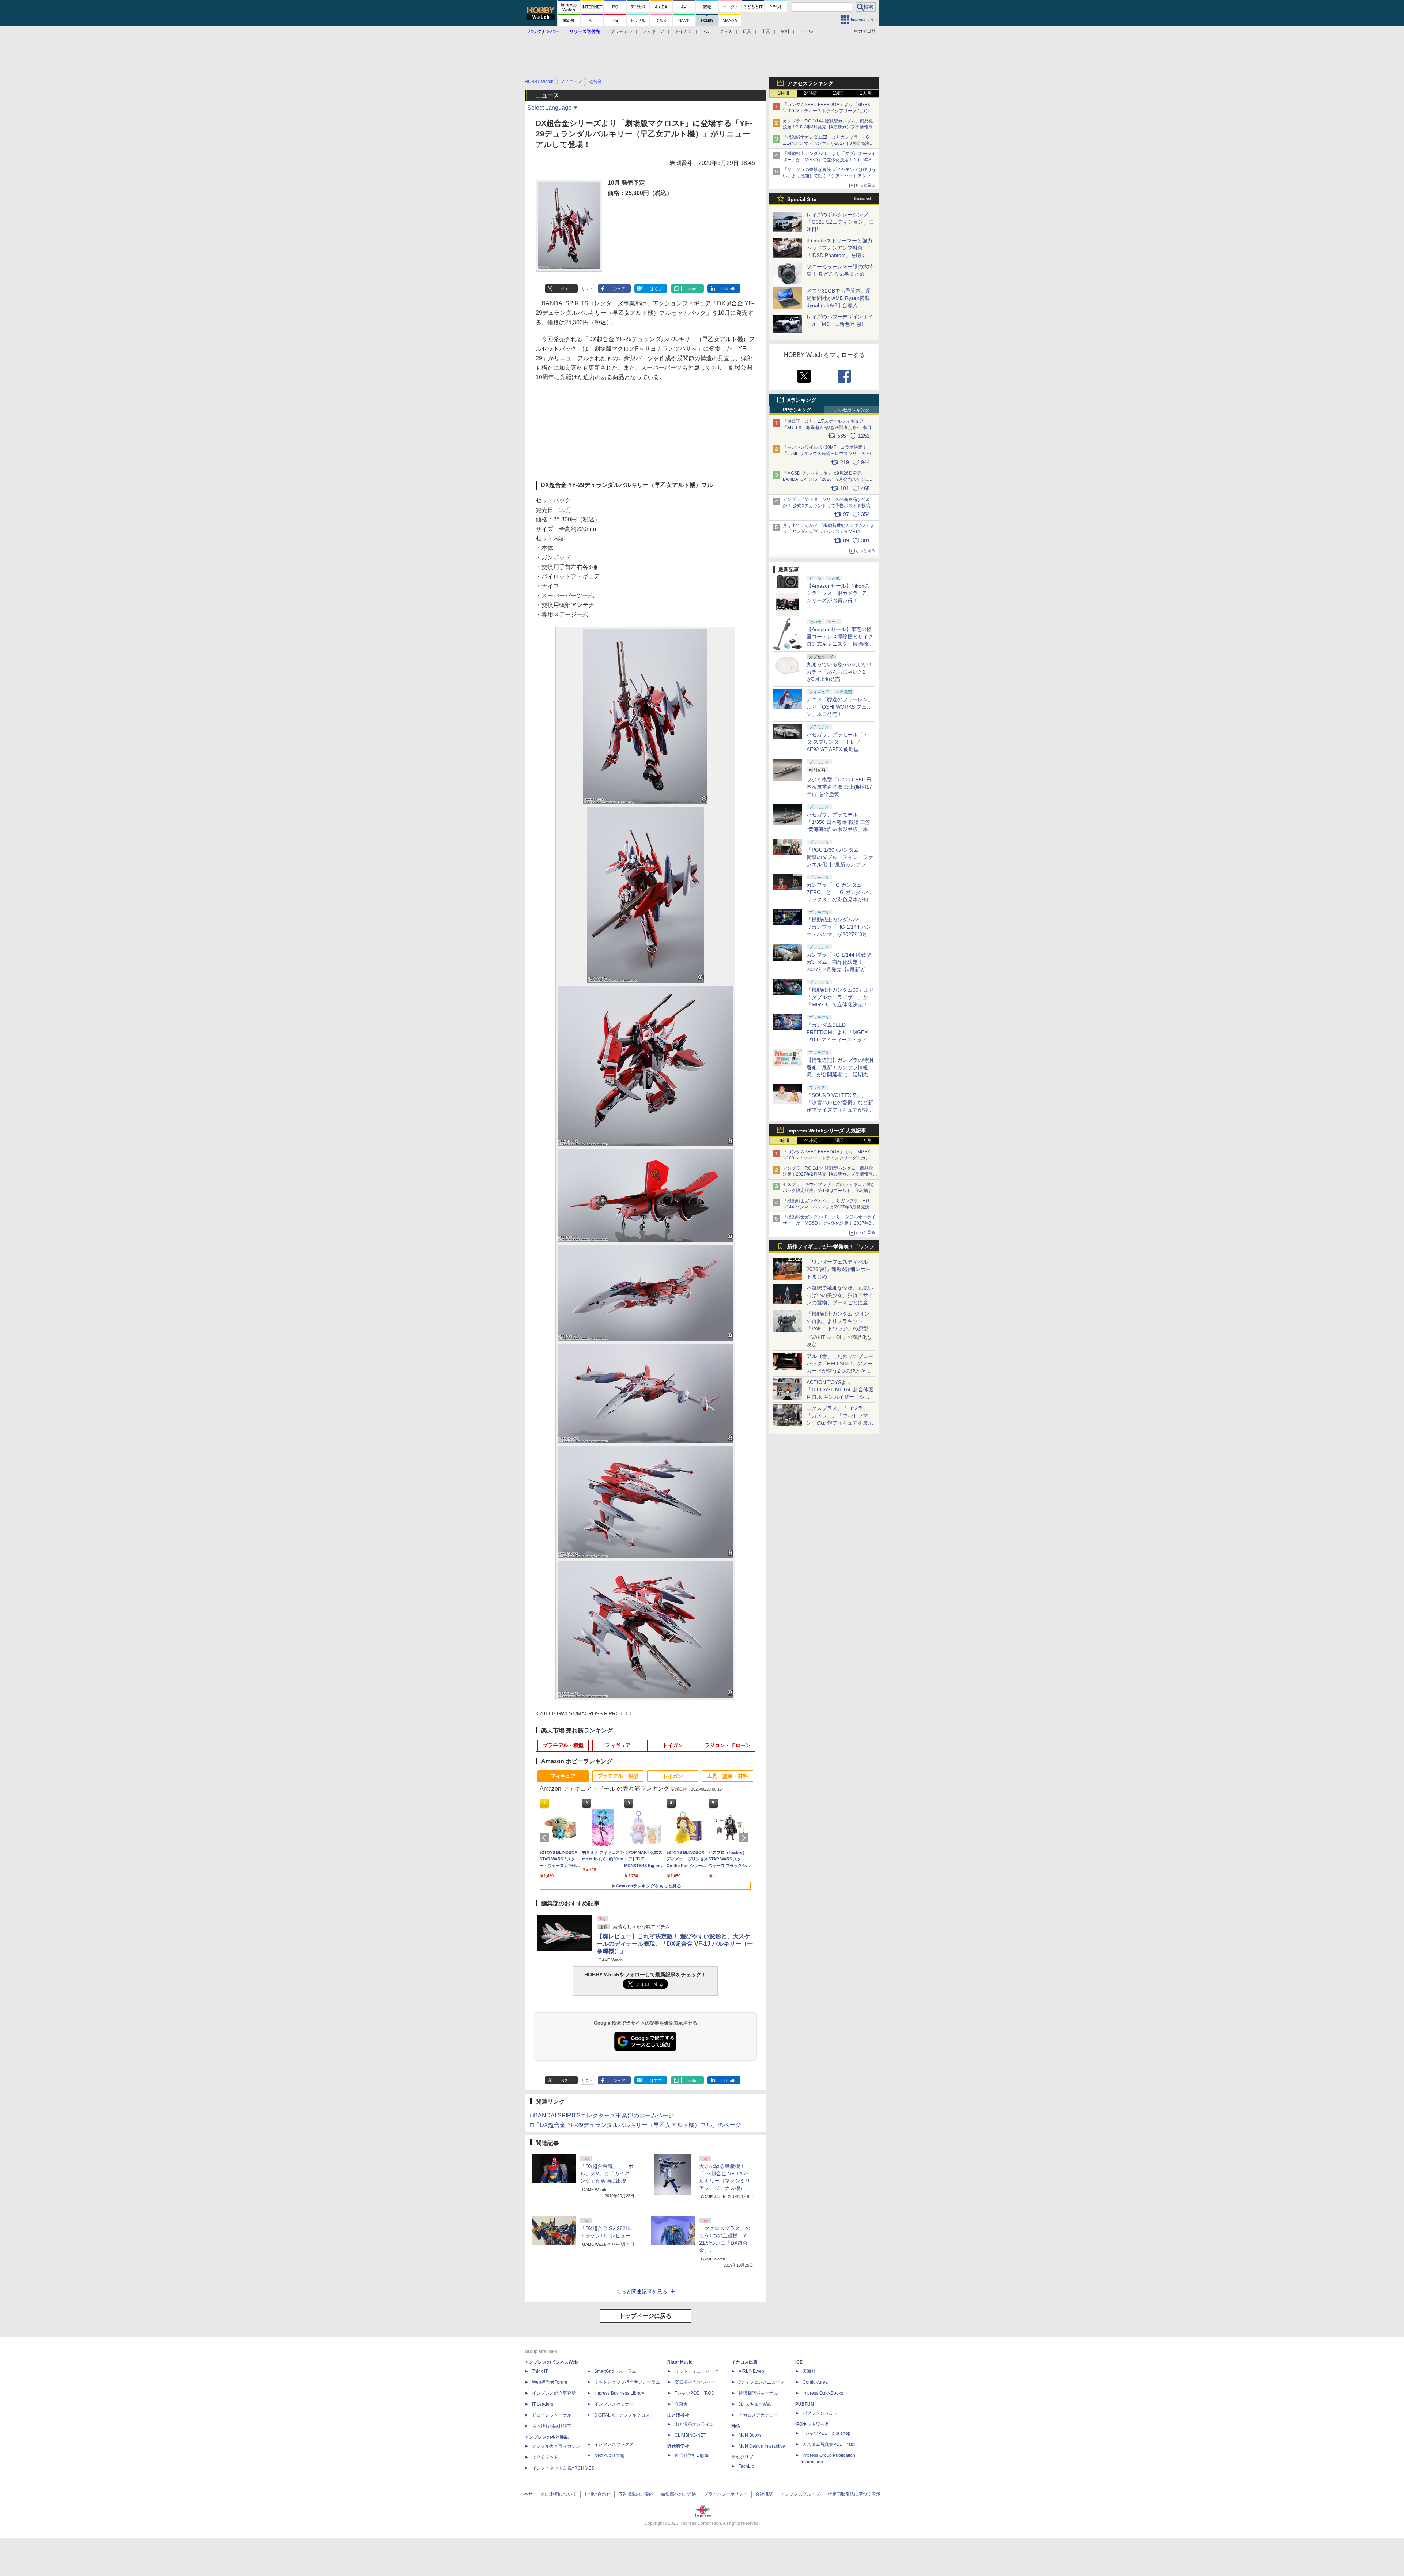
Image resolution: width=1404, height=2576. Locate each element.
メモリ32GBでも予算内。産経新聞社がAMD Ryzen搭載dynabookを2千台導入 (839, 298)
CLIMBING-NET (690, 2435)
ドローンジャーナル (552, 2415)
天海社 (809, 2371)
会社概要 (764, 2494)
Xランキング (802, 400)
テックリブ (742, 2457)
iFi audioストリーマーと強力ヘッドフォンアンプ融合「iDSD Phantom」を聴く (839, 248)
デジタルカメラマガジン (556, 2446)
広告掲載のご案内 (636, 2494)
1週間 (838, 93)
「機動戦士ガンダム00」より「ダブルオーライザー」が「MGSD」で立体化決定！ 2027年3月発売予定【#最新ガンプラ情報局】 (829, 160)
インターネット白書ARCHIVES (563, 2468)
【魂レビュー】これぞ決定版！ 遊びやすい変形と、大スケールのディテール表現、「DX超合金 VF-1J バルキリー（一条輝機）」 (675, 1944)
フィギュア (653, 31)
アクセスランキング (810, 83)
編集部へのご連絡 (679, 2494)
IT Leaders (543, 2404)
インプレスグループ (800, 2494)
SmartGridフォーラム (615, 2371)
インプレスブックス (614, 2444)
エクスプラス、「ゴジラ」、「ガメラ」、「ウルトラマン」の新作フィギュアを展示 (840, 1415)
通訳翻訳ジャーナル (758, 2393)
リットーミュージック (697, 2371)
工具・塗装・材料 (728, 1776)
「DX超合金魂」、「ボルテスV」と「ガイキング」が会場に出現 (607, 2173)
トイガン (683, 31)
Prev (546, 1838)
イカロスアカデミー (758, 2415)
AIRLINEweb (751, 2371)
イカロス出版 (744, 2362)
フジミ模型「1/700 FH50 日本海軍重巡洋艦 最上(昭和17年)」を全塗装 (839, 787)
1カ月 (866, 93)
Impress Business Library (619, 2393)
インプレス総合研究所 (554, 2393)
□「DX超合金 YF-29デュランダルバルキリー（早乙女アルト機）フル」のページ (636, 2125)
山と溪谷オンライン (694, 2424)
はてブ (656, 289)
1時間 (783, 93)
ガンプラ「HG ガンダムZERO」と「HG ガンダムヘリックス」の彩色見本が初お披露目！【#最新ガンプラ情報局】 (840, 899)
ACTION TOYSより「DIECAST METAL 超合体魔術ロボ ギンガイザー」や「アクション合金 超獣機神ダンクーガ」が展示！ (840, 1397)
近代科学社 (678, 2446)
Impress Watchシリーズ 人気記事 (827, 1131)
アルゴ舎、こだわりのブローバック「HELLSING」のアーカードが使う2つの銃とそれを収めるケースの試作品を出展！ (840, 1371)
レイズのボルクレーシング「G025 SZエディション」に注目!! (840, 222)
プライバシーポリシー (726, 2494)
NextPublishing (609, 2455)
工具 (766, 31)
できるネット (545, 2457)
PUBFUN (805, 2404)
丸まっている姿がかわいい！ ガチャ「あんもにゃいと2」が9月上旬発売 (840, 672)
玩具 (747, 31)
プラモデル (621, 31)
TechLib (746, 2466)
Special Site (802, 199)
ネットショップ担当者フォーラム (627, 2382)
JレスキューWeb (755, 2404)
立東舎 (681, 2404)
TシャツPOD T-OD (695, 2393)
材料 (785, 31)
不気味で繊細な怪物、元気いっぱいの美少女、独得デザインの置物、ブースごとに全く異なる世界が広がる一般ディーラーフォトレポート (840, 1302)
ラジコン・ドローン (728, 1745)
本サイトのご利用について (550, 2494)
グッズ (726, 31)
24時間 (811, 93)
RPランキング (797, 410)
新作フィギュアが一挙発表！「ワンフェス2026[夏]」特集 (831, 1248)
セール (806, 31)
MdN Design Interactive (762, 2446)
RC (706, 31)
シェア (619, 289)
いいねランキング (852, 410)
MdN (736, 2426)
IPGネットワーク (812, 2424)
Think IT (540, 2371)
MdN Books (750, 2435)
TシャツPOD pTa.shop (826, 2433)
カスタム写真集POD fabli (829, 2444)
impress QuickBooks (823, 2393)
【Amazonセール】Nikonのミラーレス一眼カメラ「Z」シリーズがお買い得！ (839, 593)
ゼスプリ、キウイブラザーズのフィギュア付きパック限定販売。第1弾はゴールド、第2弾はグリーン (829, 1191)
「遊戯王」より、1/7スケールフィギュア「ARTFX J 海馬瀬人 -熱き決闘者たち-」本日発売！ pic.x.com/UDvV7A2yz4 (829, 427)
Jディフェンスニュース (762, 2382)
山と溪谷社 (678, 2415)
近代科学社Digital (692, 2455)
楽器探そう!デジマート (697, 2382)
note (692, 289)
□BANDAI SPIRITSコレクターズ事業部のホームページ (602, 2115)
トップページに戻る (645, 2316)
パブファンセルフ (820, 2413)
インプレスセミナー (614, 2404)
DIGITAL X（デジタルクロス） (624, 2415)
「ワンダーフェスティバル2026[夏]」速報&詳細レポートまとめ (839, 1269)
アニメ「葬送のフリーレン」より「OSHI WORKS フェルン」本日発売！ (840, 707)
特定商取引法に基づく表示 (854, 2494)
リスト (587, 289)
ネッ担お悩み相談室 (552, 2426)
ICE (799, 2362)
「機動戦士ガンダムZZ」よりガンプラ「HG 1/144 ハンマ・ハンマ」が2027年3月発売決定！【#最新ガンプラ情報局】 (826, 143)
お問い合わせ (597, 2494)
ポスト (566, 289)
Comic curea (815, 2382)
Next (745, 1838)
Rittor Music (680, 2362)
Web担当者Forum (550, 2382)
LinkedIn (729, 289)
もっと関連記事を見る (642, 2292)
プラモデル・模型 (563, 1745)
